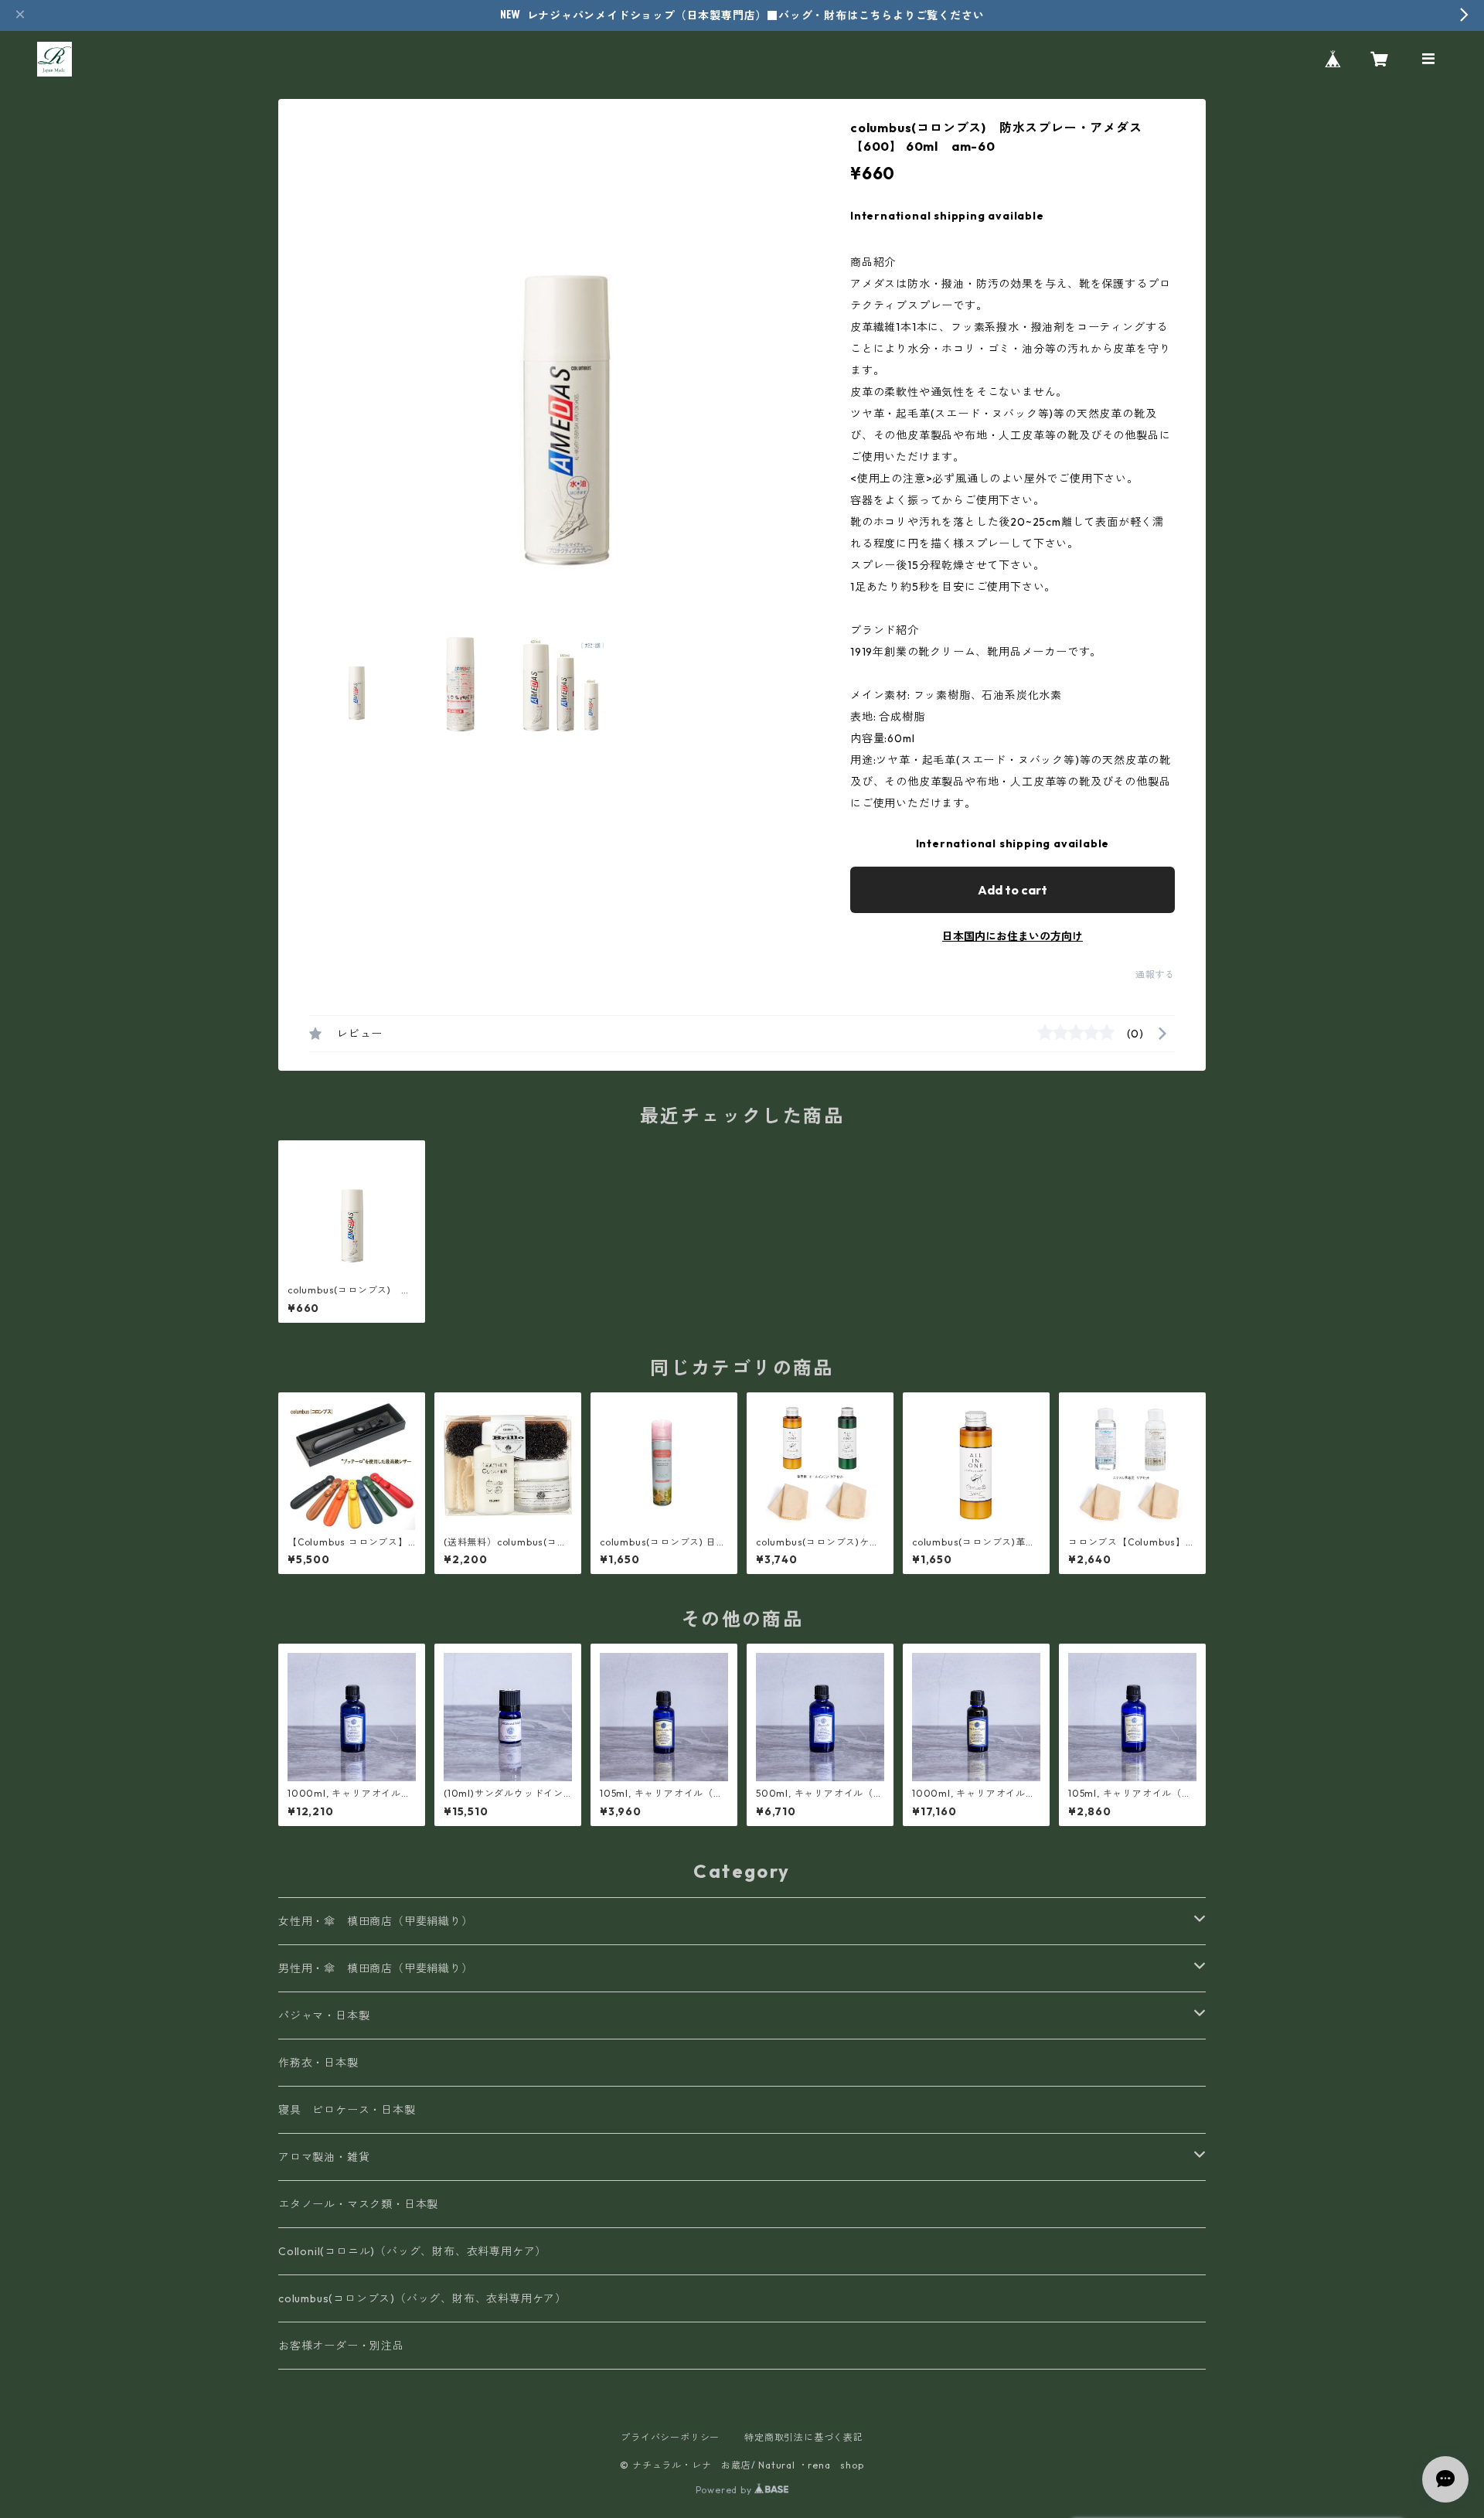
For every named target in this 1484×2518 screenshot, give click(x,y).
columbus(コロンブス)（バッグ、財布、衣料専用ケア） (422, 2298)
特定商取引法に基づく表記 (804, 2437)
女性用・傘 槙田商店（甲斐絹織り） (376, 1921)
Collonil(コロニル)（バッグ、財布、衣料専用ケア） (412, 2251)
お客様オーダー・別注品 (341, 2346)
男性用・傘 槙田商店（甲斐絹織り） (376, 1968)
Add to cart (1013, 890)
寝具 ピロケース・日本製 (347, 2110)
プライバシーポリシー (670, 2437)
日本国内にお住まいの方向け (1013, 936)
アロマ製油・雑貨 (324, 2157)
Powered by (725, 2490)
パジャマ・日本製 (324, 2015)
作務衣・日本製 (318, 2063)
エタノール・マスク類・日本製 (358, 2204)
